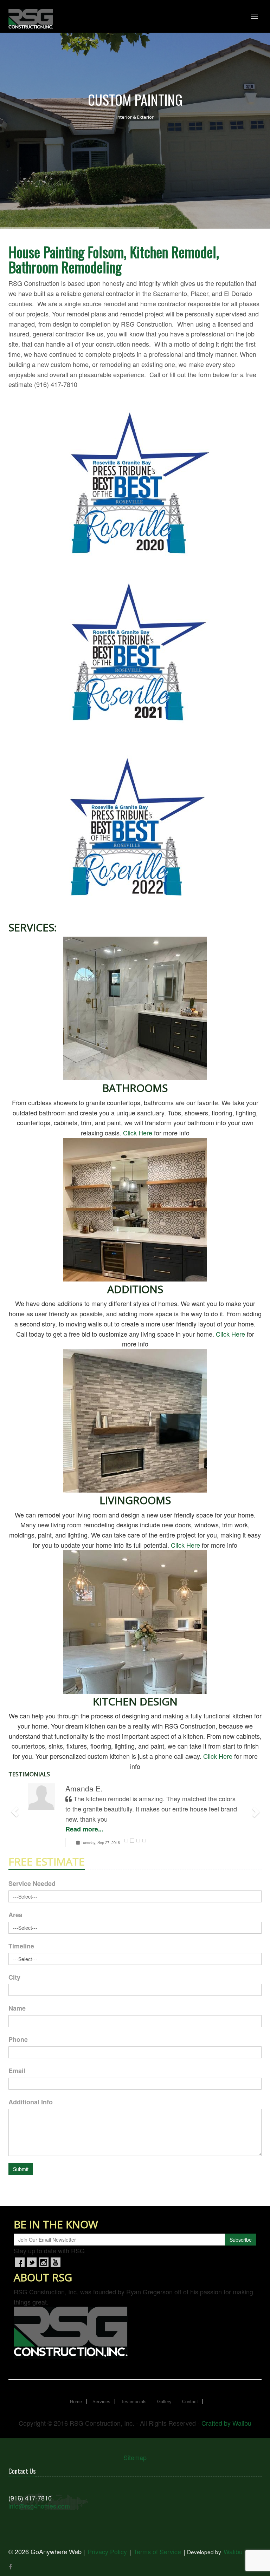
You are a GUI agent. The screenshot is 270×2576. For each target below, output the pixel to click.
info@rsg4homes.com (39, 2506)
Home (76, 2402)
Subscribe (241, 2240)
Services (101, 2402)
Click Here (138, 1133)
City (14, 1977)
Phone (18, 2039)
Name (17, 2008)
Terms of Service (157, 2551)
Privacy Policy (107, 2551)
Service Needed (32, 1883)
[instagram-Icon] (44, 2262)
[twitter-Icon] (32, 2262)
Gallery (164, 2402)
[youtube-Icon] (56, 2262)
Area (15, 1915)
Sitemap (135, 2457)
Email (17, 2071)
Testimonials (134, 2402)
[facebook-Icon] (20, 2262)
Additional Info (31, 2102)
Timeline (21, 1946)
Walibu (233, 2551)
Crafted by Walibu (226, 2423)
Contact (190, 2402)
